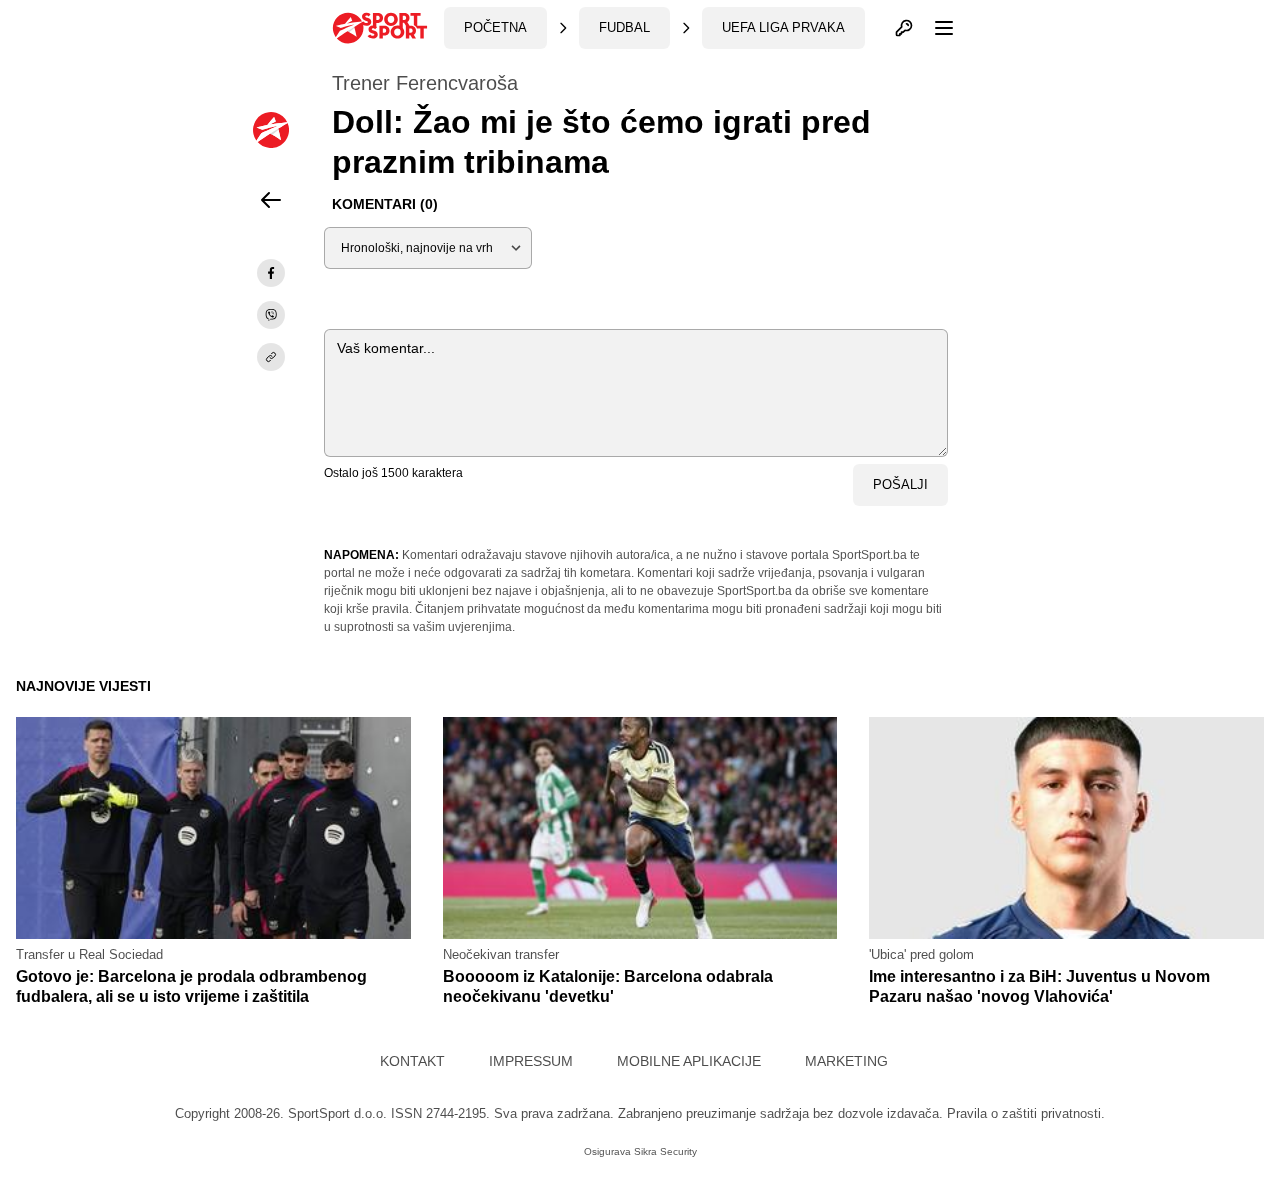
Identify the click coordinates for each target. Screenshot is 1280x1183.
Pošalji (900, 484)
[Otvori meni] (935, 28)
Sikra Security (665, 1151)
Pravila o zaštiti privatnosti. (1026, 1113)
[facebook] (271, 273)
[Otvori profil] (904, 28)
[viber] (271, 315)
